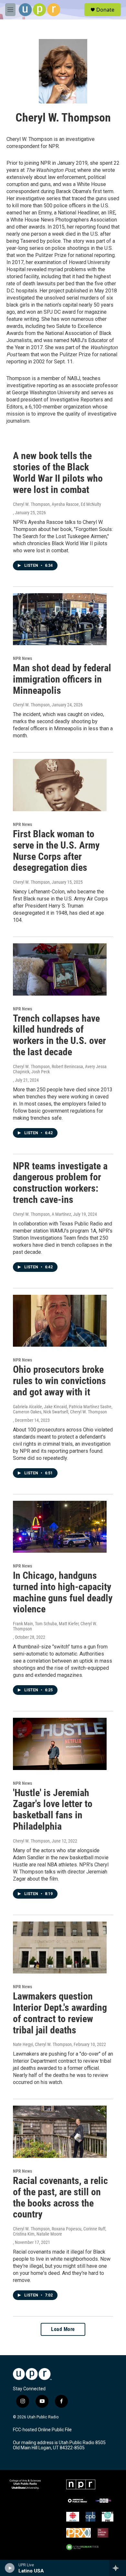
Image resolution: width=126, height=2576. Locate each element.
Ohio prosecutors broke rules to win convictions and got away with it (59, 1381)
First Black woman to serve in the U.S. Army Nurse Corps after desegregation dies (56, 851)
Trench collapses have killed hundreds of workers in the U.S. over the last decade (59, 1035)
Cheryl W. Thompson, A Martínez (42, 1214)
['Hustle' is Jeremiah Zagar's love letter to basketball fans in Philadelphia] (60, 1744)
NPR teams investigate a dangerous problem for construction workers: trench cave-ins (60, 1183)
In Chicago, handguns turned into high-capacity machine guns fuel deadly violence (63, 1592)
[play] (10, 2568)
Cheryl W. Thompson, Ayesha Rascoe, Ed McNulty (57, 504)
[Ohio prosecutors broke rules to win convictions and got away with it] (60, 1321)
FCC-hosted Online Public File (42, 2430)
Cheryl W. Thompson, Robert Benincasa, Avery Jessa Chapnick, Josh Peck (60, 1069)
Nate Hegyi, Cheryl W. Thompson (42, 2044)
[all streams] (117, 2568)
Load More (63, 2329)
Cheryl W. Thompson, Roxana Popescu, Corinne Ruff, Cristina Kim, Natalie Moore (60, 2231)
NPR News (22, 658)
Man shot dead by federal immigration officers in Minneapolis (62, 679)
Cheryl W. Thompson (31, 705)
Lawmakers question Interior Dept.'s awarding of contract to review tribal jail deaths (60, 2013)
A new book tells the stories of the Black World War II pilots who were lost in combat (58, 472)
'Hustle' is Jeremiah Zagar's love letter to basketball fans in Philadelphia (53, 1809)
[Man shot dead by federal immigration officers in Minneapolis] (60, 619)
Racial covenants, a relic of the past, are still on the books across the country (60, 2197)
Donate (105, 10)
